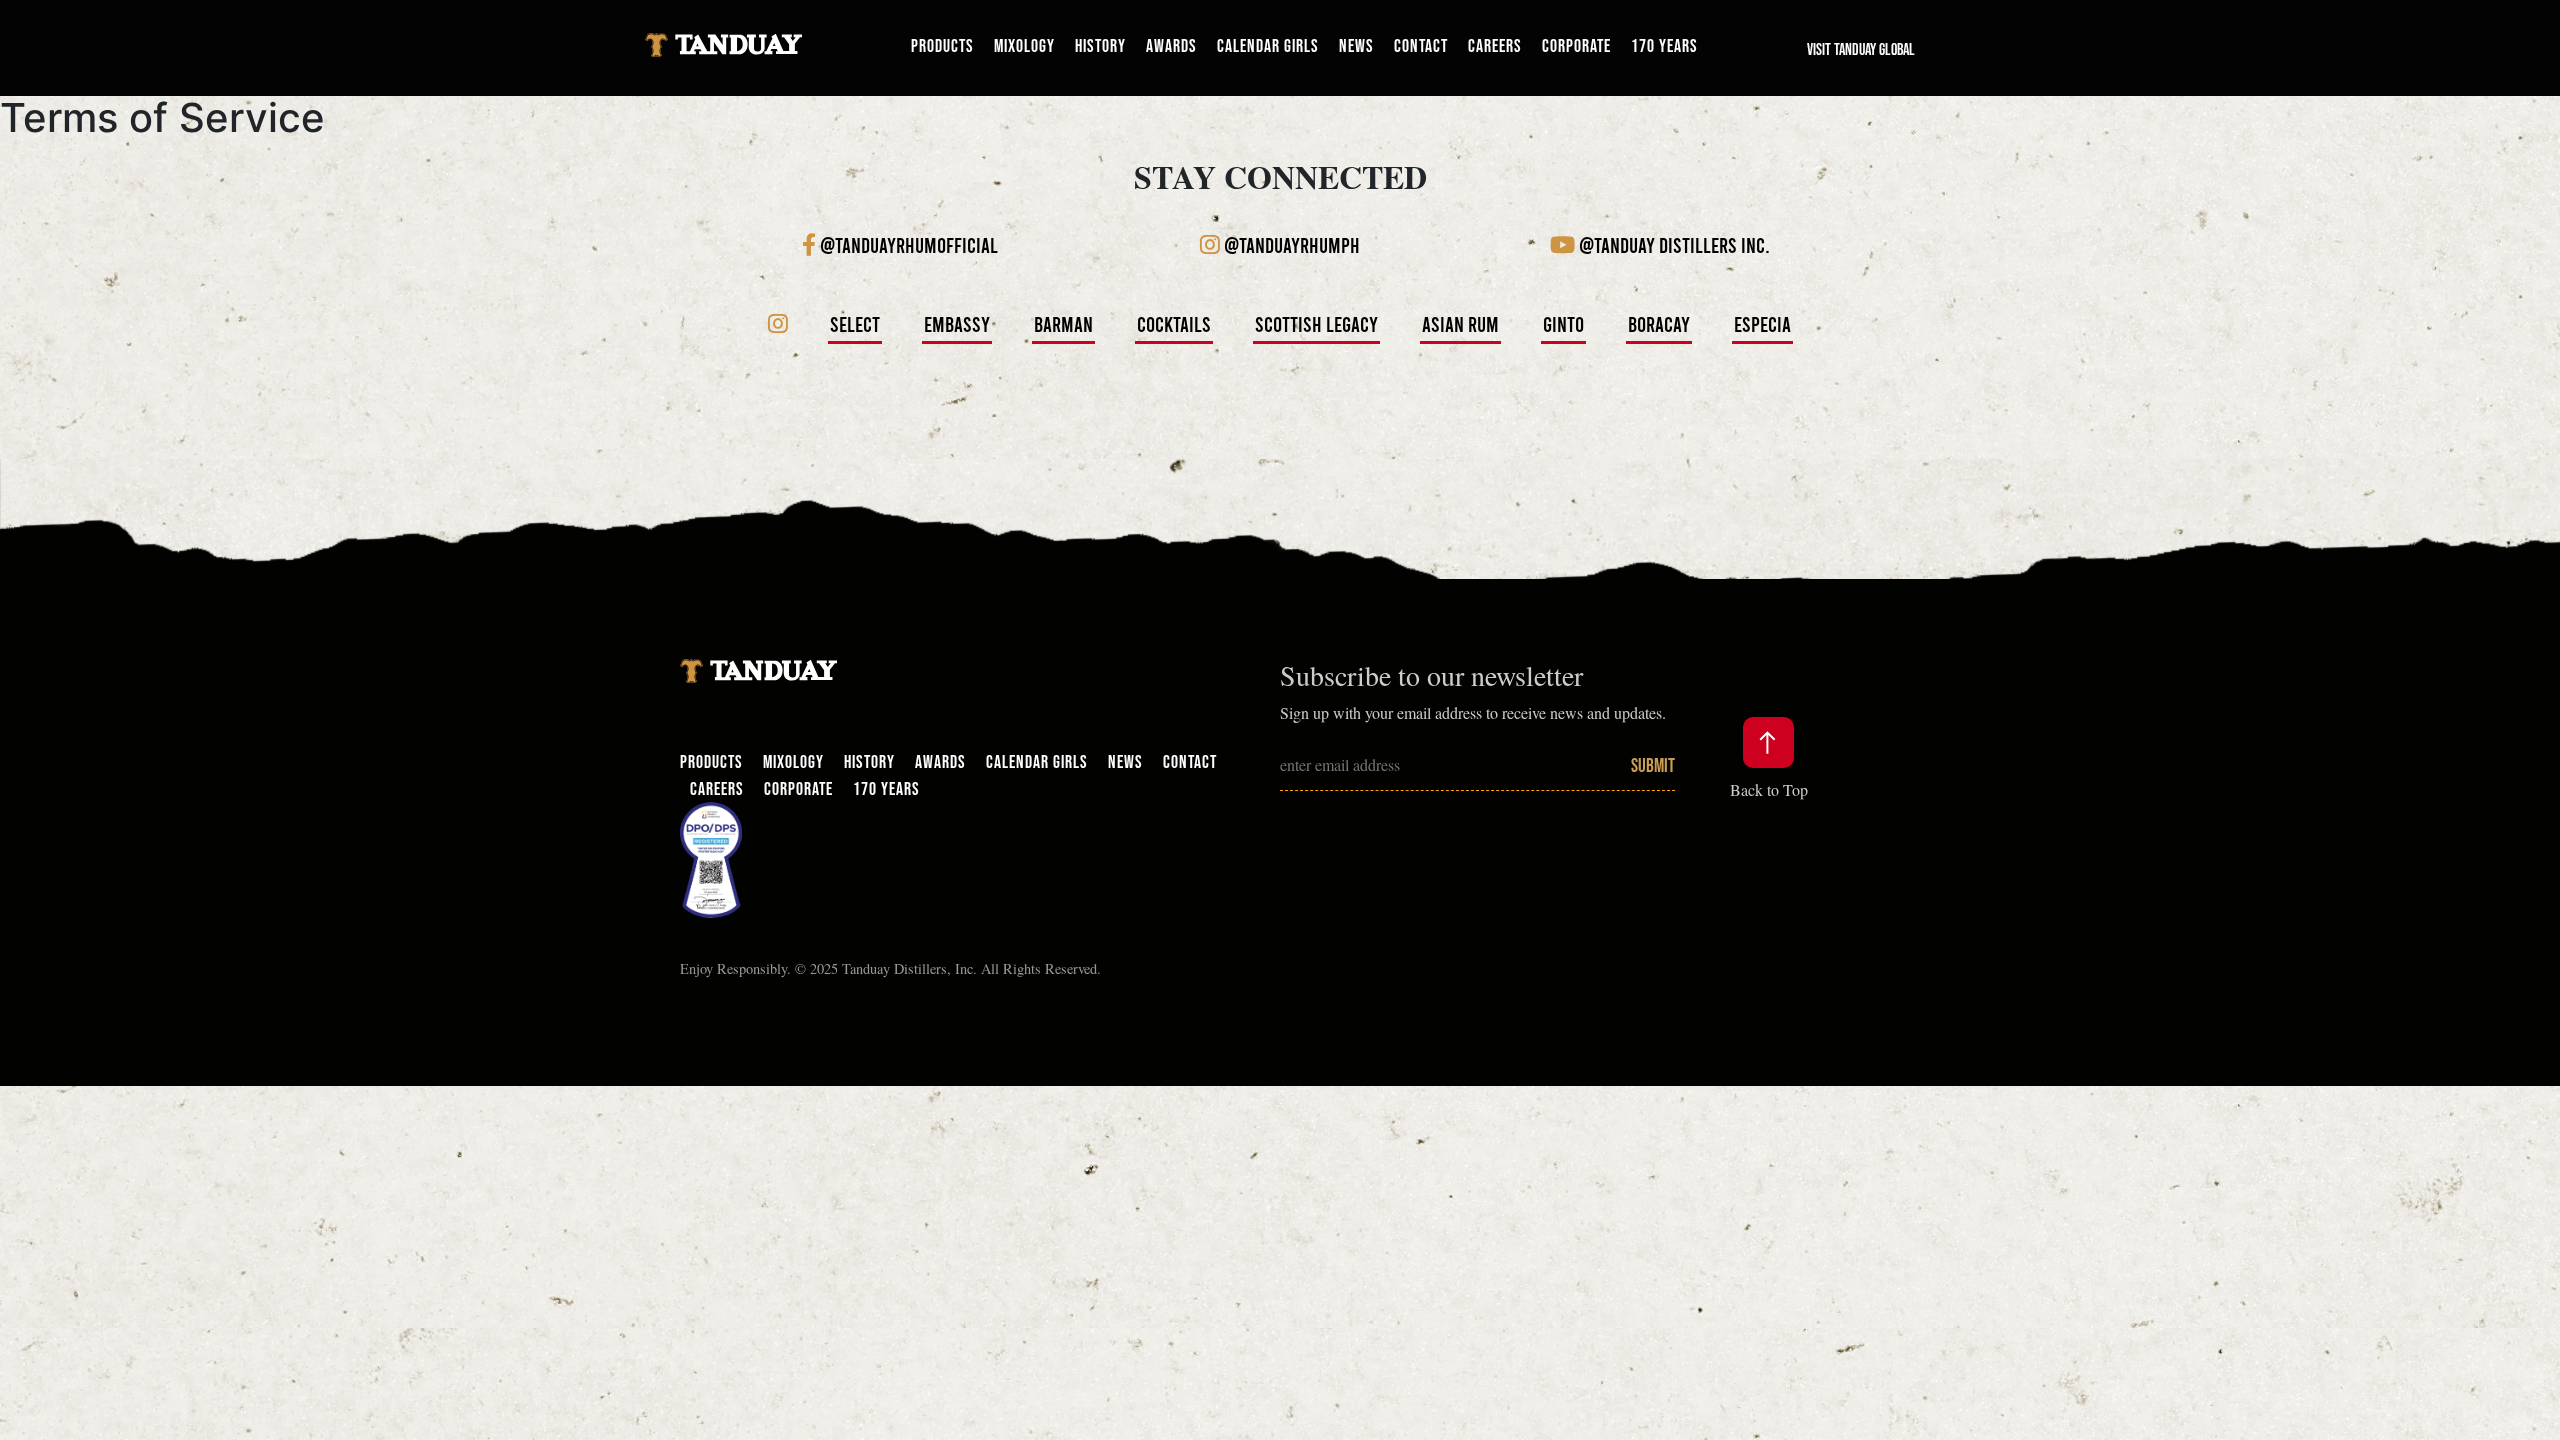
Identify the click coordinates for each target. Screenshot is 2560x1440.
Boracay (1659, 323)
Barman (1063, 323)
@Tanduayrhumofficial (907, 244)
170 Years (1664, 46)
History (1100, 46)
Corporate (1576, 46)
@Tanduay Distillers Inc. (1672, 244)
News (1356, 46)
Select (855, 323)
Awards (1171, 46)
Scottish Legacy (1316, 323)
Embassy (957, 323)
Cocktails (1174, 323)
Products (942, 46)
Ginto (1563, 323)
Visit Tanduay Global (1861, 49)
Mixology (1024, 46)
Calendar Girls (1268, 46)
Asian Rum (1460, 323)
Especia (1762, 323)
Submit (1653, 765)
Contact (1421, 46)
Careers (1495, 46)
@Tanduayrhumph (1290, 244)
